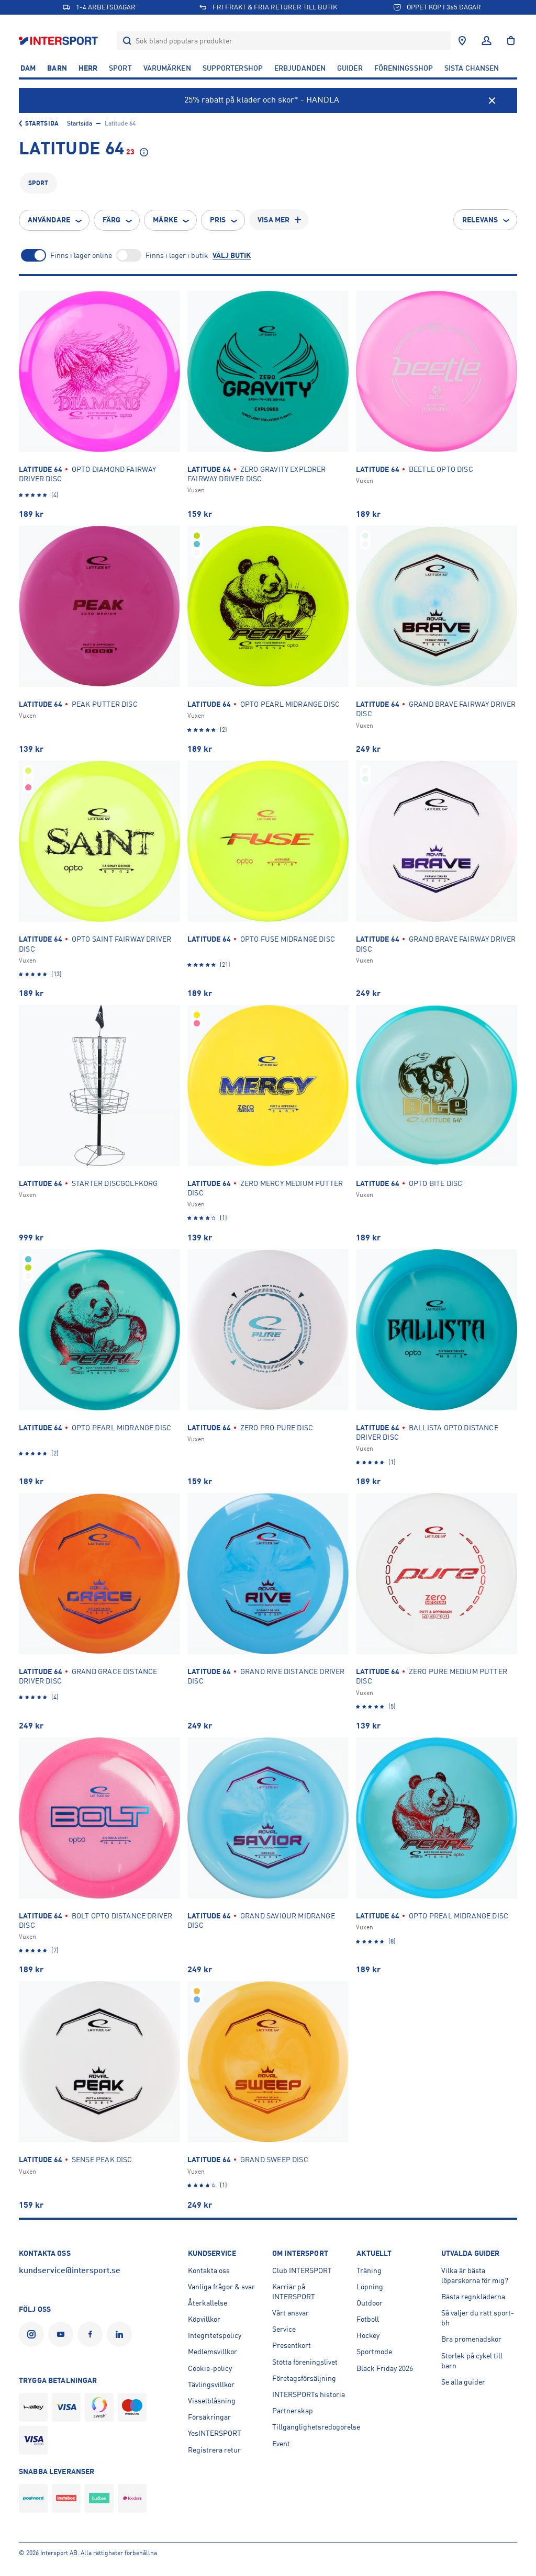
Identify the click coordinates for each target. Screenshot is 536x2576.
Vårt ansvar (291, 2313)
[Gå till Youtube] (63, 2334)
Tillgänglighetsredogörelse (316, 2427)
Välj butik (232, 255)
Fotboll (368, 2319)
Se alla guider (463, 2382)
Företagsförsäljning (304, 2378)
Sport (120, 68)
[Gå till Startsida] (59, 41)
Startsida (42, 123)
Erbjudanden (300, 68)
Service (284, 2329)
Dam (28, 68)
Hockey (368, 2335)
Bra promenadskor (471, 2339)
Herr (88, 68)
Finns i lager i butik (177, 255)
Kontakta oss (209, 2270)
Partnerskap (293, 2411)
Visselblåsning (212, 2401)
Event (281, 2444)
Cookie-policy (210, 2368)
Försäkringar (209, 2417)
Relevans (480, 220)
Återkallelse (208, 2303)
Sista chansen (472, 68)
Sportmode (374, 2352)
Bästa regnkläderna (473, 2297)
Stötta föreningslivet (305, 2362)
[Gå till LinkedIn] (121, 2334)
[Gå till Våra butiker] (462, 41)
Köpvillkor (204, 2319)
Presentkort (292, 2345)
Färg (111, 220)
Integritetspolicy (215, 2335)
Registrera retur (214, 2450)
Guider (350, 68)
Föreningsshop (404, 68)
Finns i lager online (81, 255)
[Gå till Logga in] (487, 41)
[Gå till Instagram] (33, 2334)
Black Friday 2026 (385, 2368)
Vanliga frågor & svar (221, 2287)
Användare (49, 220)
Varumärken (167, 68)
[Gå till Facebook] (92, 2334)
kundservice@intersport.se (70, 2270)
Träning (369, 2270)
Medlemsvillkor (213, 2352)
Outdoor (370, 2303)
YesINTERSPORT (215, 2433)
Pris (218, 220)
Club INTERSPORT (302, 2270)
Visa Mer (273, 220)
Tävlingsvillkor (211, 2385)
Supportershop (233, 68)
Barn (57, 68)
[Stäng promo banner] (492, 100)
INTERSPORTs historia (309, 2394)
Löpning (370, 2287)
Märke (165, 220)
